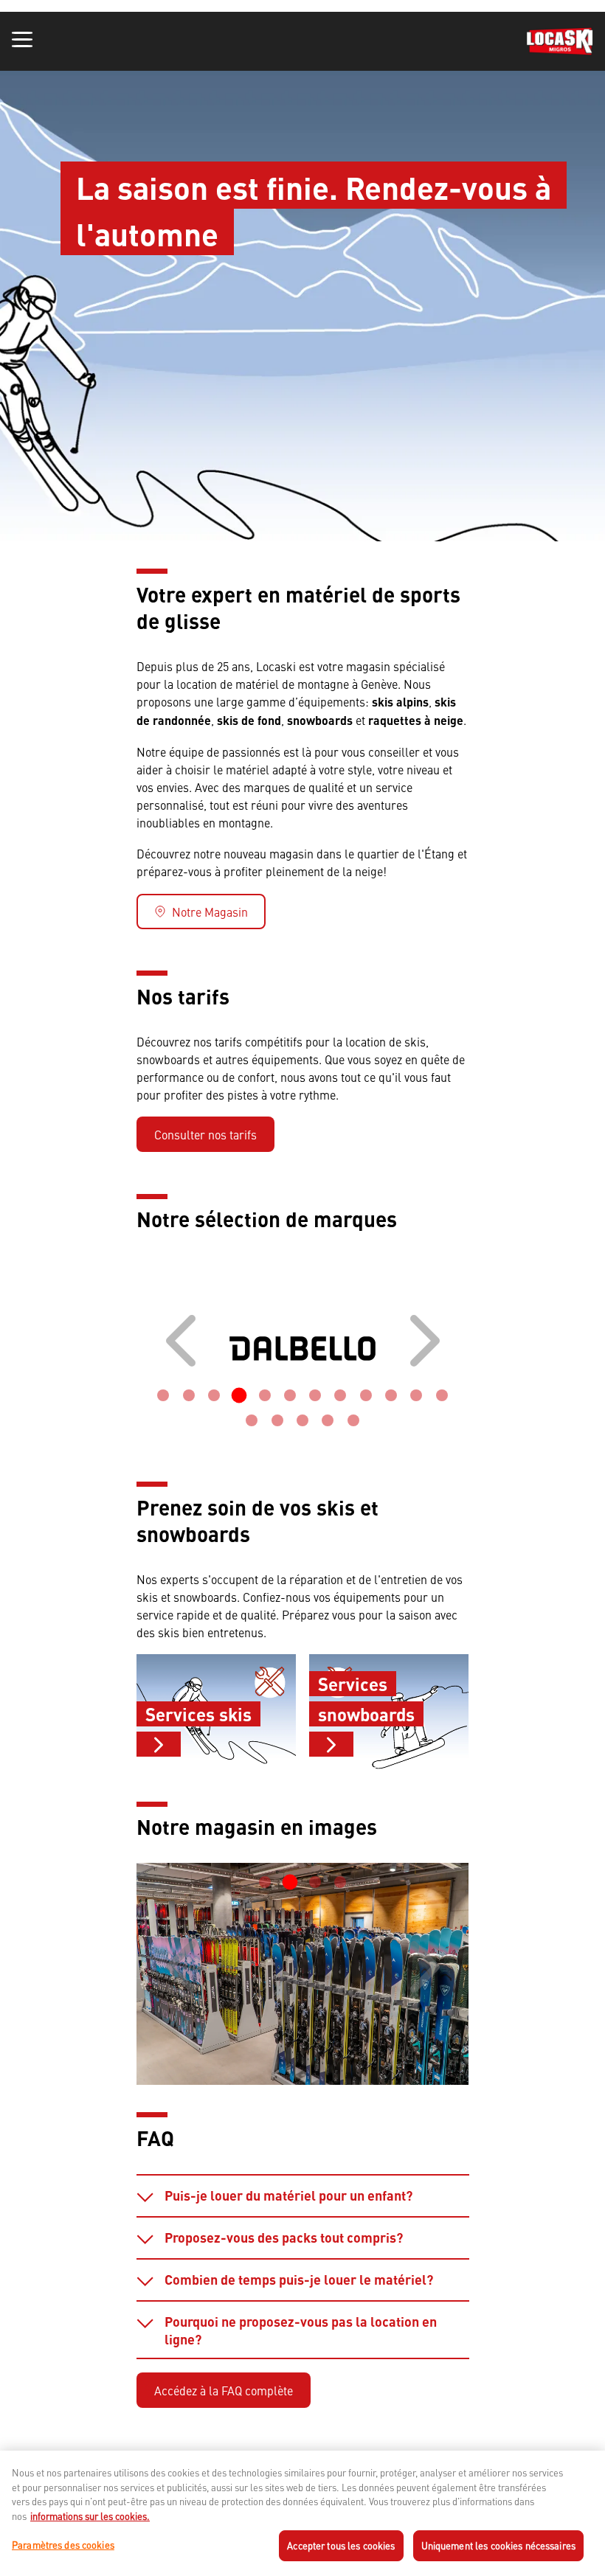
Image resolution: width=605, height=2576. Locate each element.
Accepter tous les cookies (341, 2545)
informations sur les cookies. (90, 2516)
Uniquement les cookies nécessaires (498, 2545)
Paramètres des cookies (63, 2545)
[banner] (302, 41)
